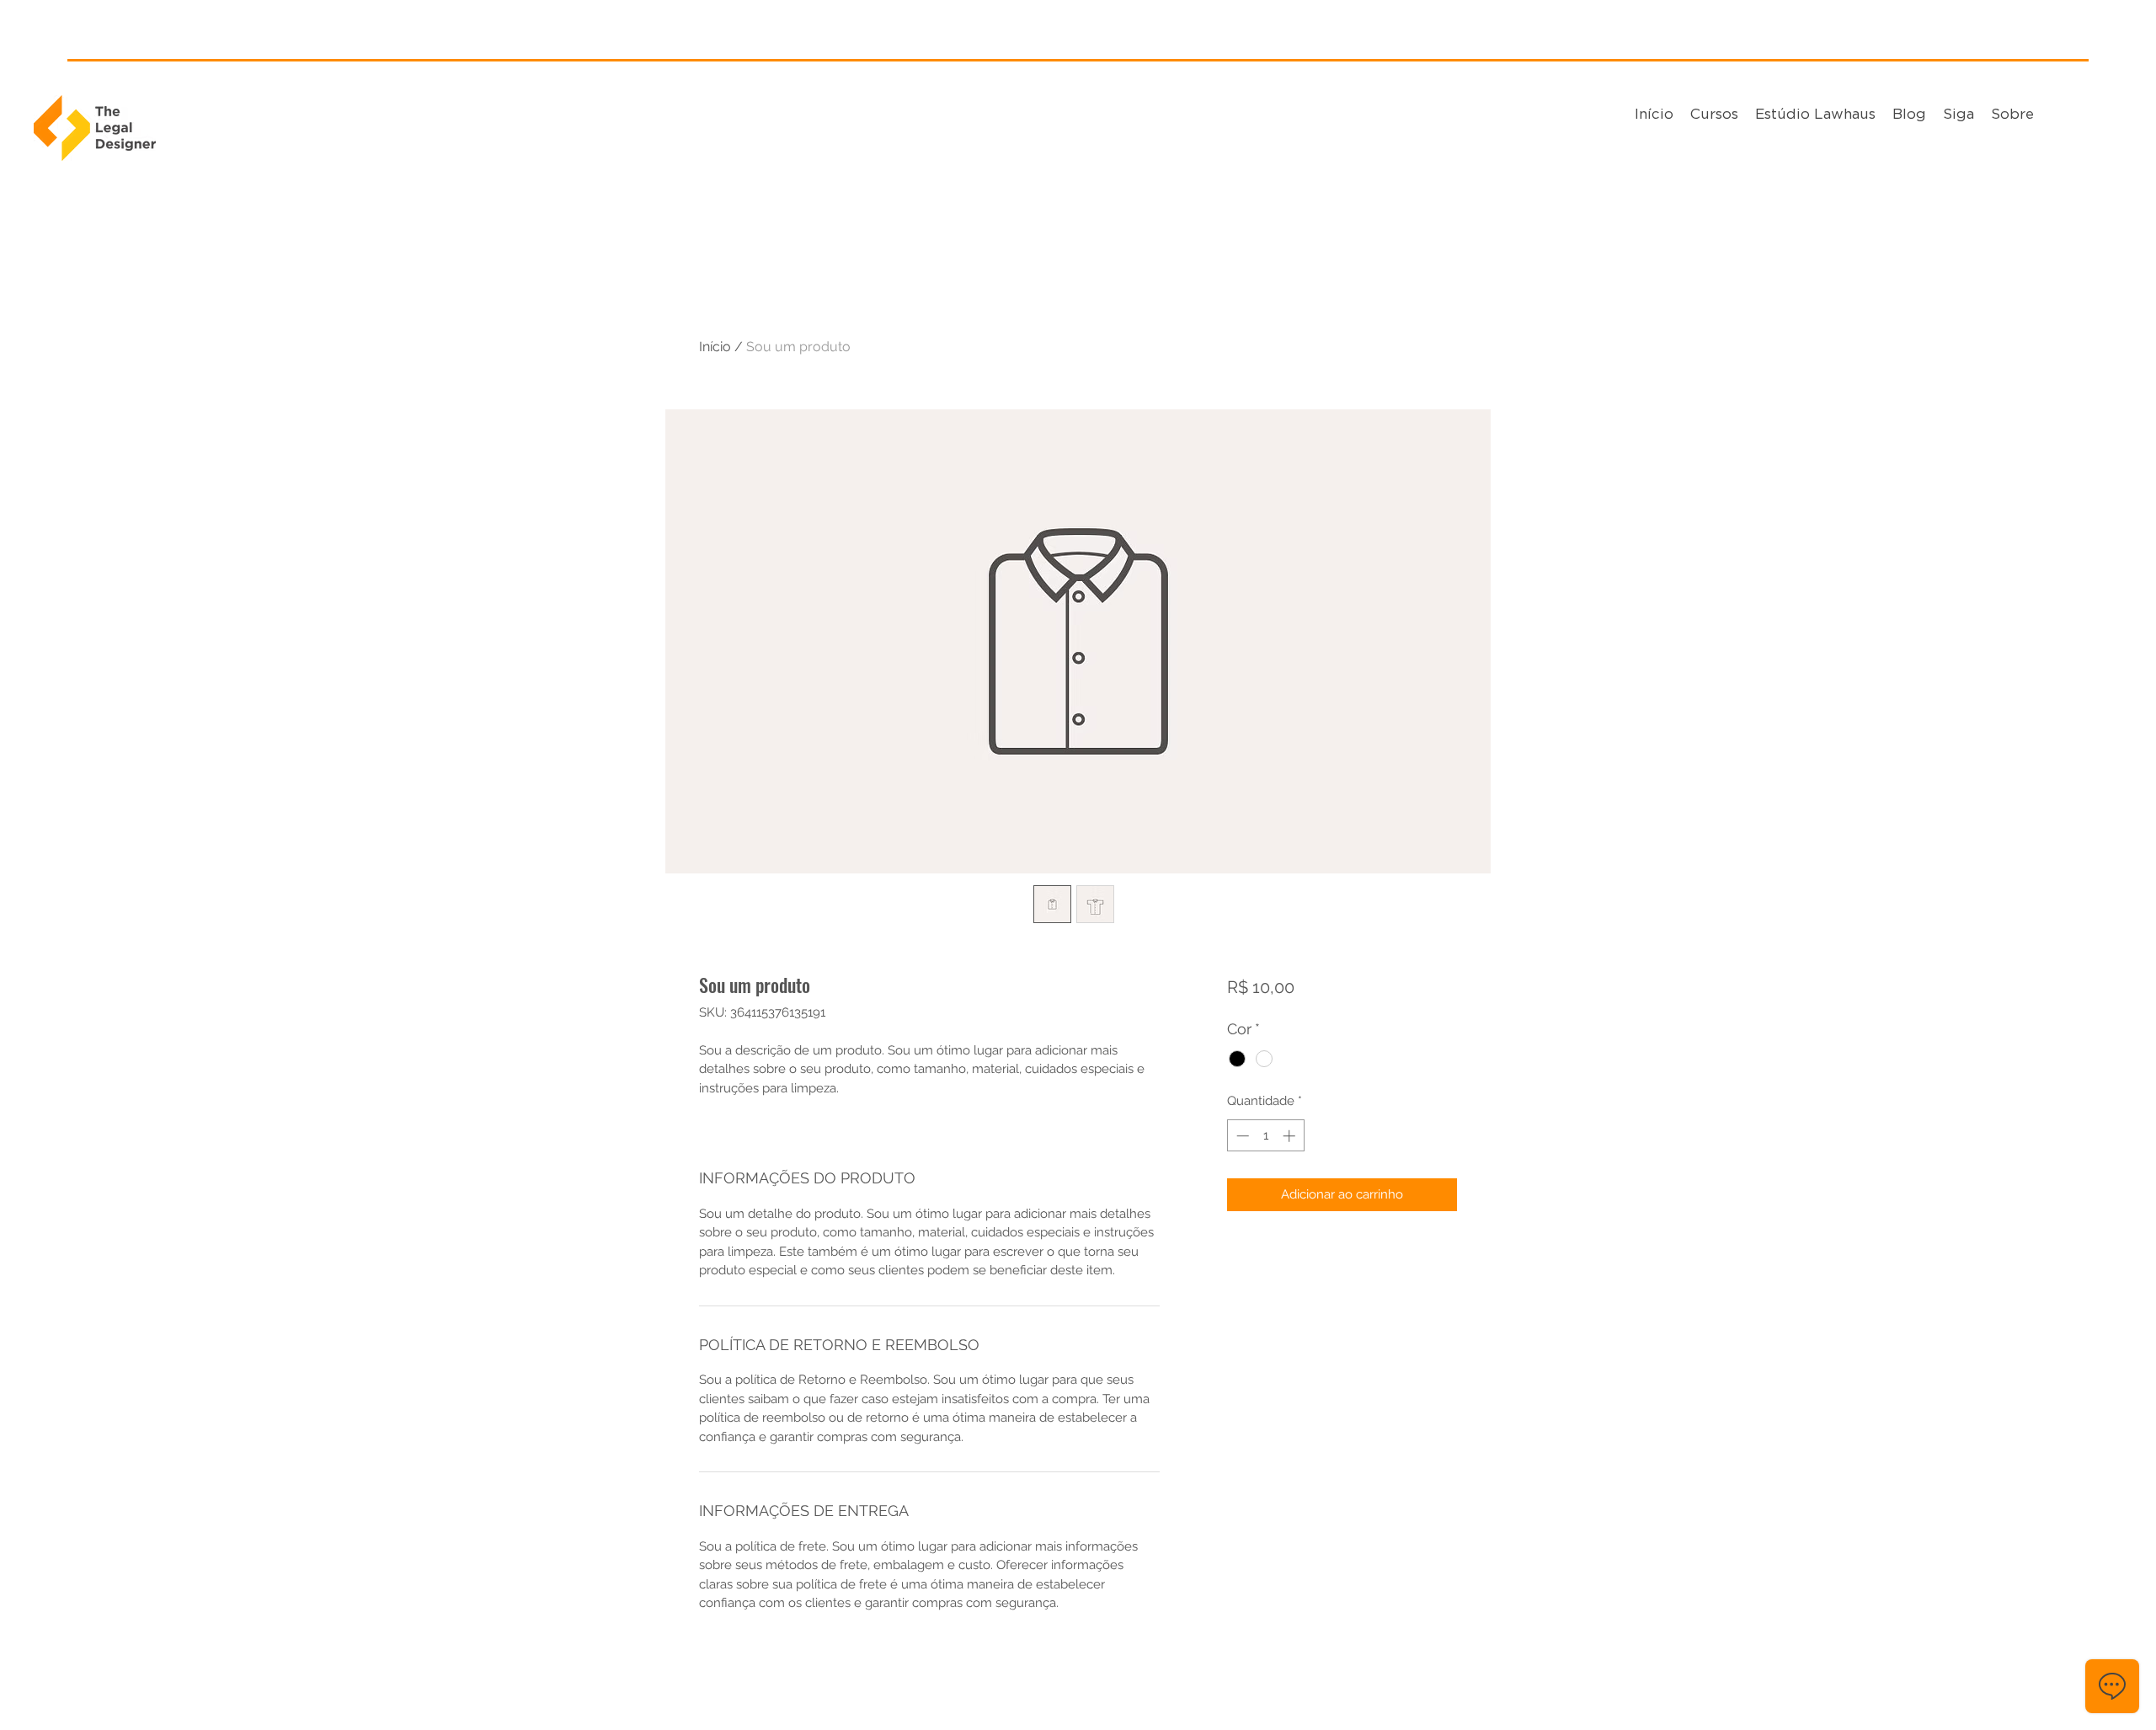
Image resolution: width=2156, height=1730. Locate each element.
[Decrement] (1241, 1136)
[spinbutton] (1265, 1136)
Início (715, 347)
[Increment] (1291, 1136)
